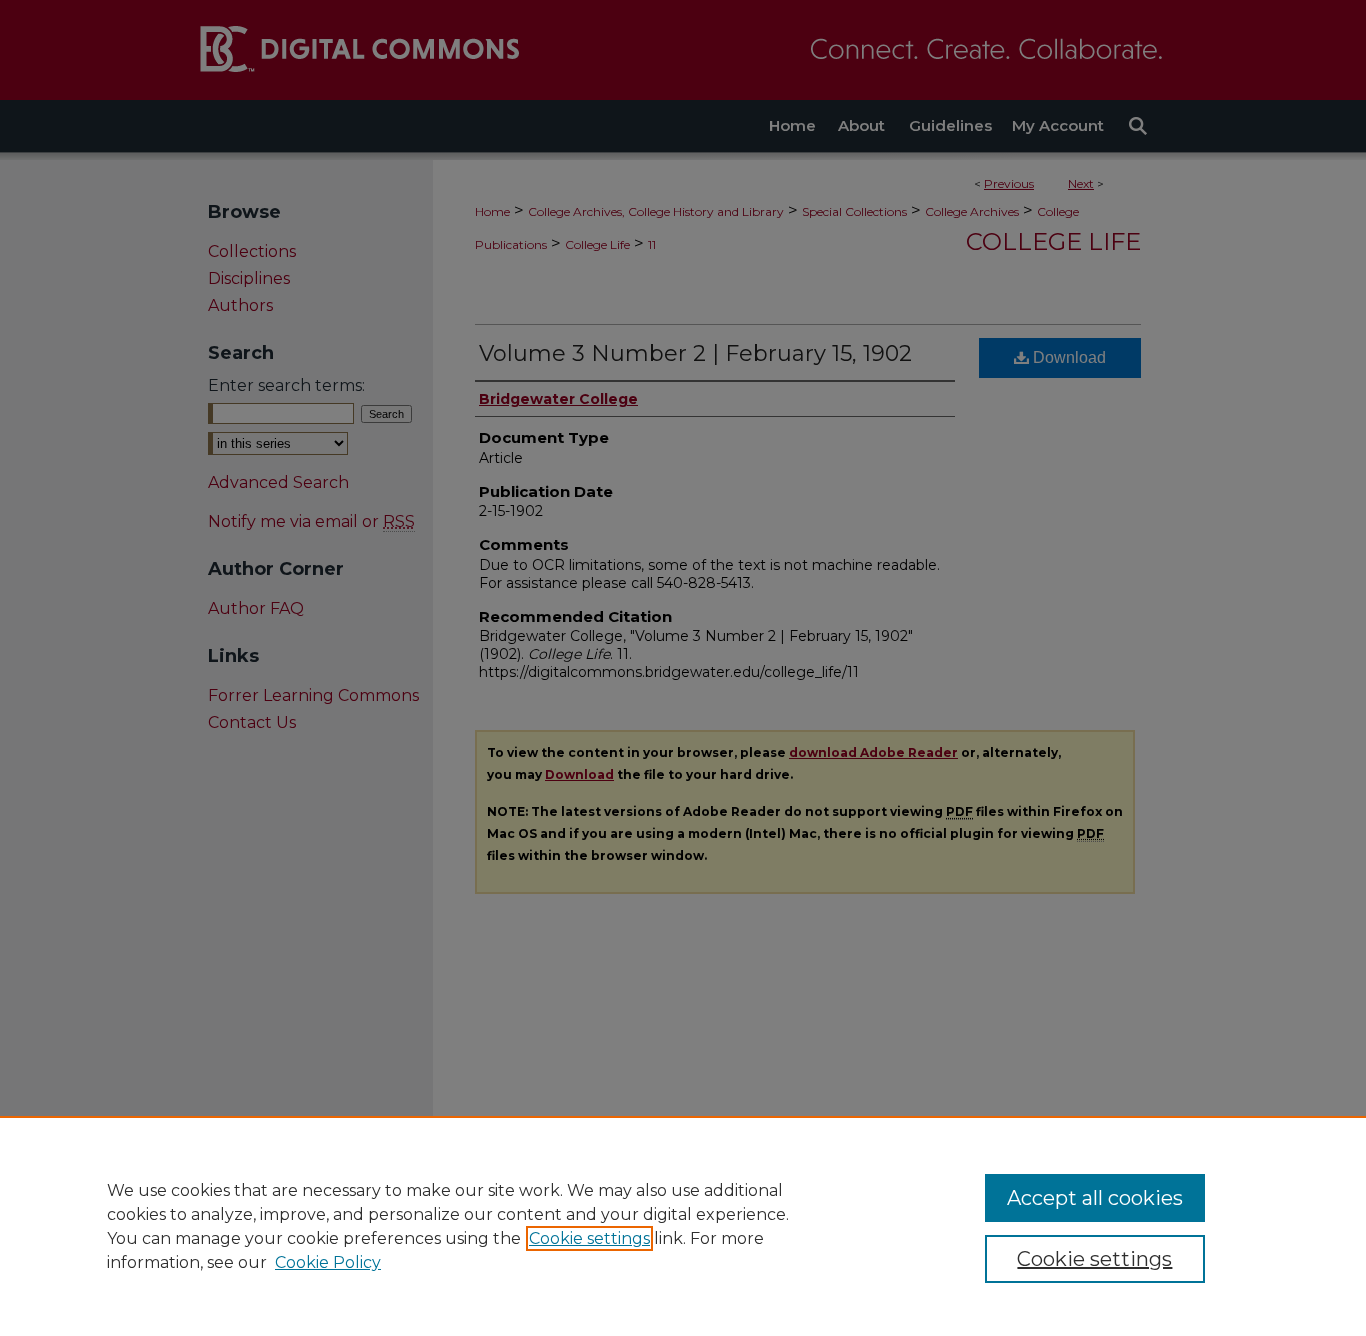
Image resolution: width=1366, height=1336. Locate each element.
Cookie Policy (328, 1262)
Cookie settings (589, 1238)
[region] (683, 1226)
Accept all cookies (1095, 1198)
